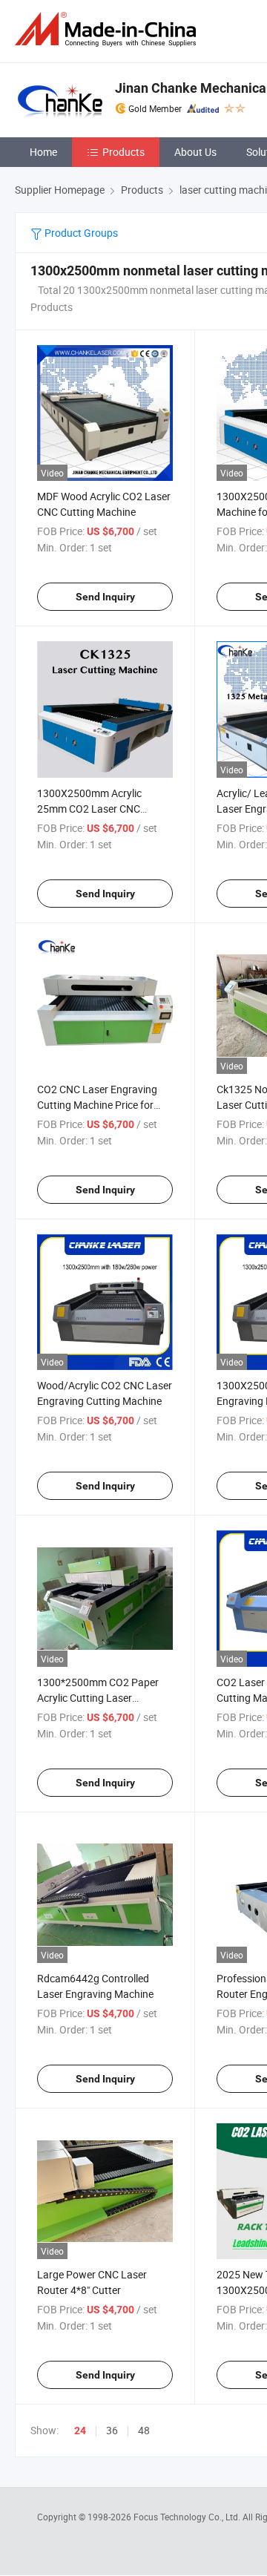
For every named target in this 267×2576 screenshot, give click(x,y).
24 (80, 2431)
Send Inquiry (105, 597)
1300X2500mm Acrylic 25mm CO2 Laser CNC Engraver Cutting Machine (97, 809)
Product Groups (80, 233)
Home (43, 152)
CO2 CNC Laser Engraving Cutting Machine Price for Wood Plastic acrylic (97, 1105)
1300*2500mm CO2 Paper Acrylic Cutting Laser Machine (98, 1698)
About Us (195, 152)
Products (123, 152)
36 (112, 2430)
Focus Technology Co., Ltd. (188, 2517)
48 (144, 2430)
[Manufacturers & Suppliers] (108, 29)
